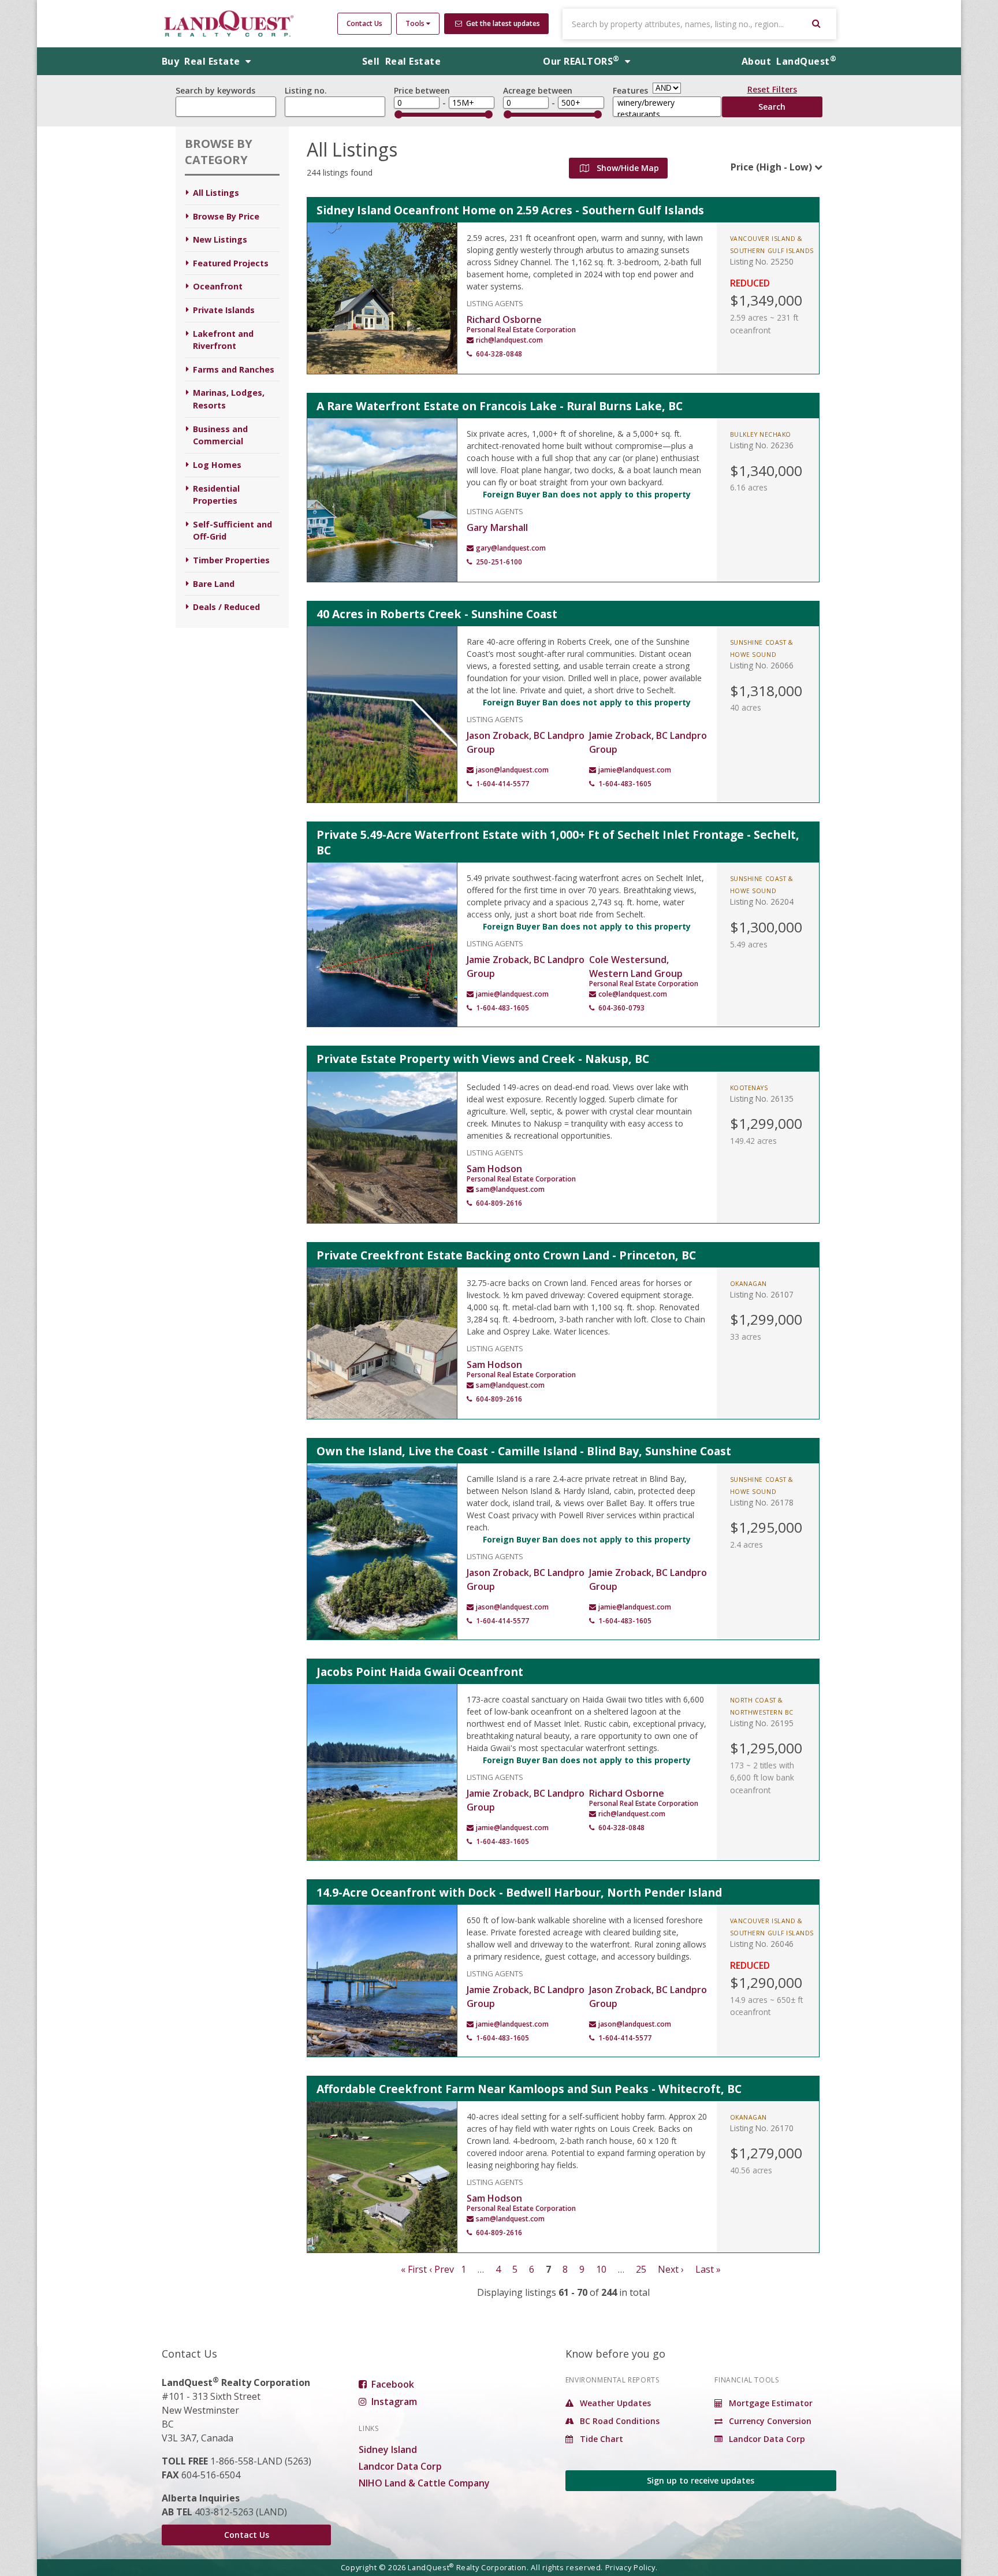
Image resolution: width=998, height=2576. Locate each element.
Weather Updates (614, 2403)
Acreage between (538, 90)
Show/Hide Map (627, 168)
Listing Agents (495, 302)
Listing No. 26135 (762, 1099)
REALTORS (581, 61)
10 (601, 2269)
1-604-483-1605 (625, 784)
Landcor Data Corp (400, 2466)
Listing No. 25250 (762, 261)
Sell (401, 61)
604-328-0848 (499, 354)
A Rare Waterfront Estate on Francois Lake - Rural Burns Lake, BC (500, 406)
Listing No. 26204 (762, 902)
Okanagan (748, 1284)
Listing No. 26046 (762, 1944)
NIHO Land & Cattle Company (424, 2483)
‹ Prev (442, 2269)
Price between (422, 90)
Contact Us (364, 23)
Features (630, 90)
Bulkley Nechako (761, 434)
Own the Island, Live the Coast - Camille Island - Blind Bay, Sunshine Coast (524, 1451)
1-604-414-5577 (502, 784)
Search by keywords (215, 90)
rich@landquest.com (509, 340)
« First (414, 2269)
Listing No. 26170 (762, 2128)
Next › (671, 2269)
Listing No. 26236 (762, 445)
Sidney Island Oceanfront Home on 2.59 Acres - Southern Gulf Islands (510, 210)
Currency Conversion (769, 2421)
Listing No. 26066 (762, 665)
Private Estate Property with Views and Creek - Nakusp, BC (483, 1059)
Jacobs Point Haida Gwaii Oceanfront (420, 1672)
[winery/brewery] (667, 103)
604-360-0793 (621, 1008)
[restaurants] (667, 114)
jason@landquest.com (512, 770)
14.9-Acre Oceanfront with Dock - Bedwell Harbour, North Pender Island (519, 1892)
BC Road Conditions (619, 2421)
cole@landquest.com (633, 994)
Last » (708, 2269)
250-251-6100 (499, 562)
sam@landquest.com (510, 1189)
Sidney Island (388, 2449)
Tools (416, 23)
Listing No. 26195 (762, 1723)
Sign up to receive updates (701, 2480)
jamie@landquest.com (635, 770)
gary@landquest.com (511, 548)
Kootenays (749, 1088)
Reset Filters (772, 91)
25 (641, 2269)
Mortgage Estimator (770, 2403)
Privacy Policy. (632, 2567)
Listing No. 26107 (762, 1294)
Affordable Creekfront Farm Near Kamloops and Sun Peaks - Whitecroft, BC (529, 2089)
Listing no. (306, 90)
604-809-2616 (499, 1203)
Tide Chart (600, 2439)
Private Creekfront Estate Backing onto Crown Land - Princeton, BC (506, 1255)
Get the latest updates (502, 23)
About (789, 61)
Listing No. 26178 (762, 1502)
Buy (202, 61)
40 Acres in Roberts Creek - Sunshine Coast (437, 614)
